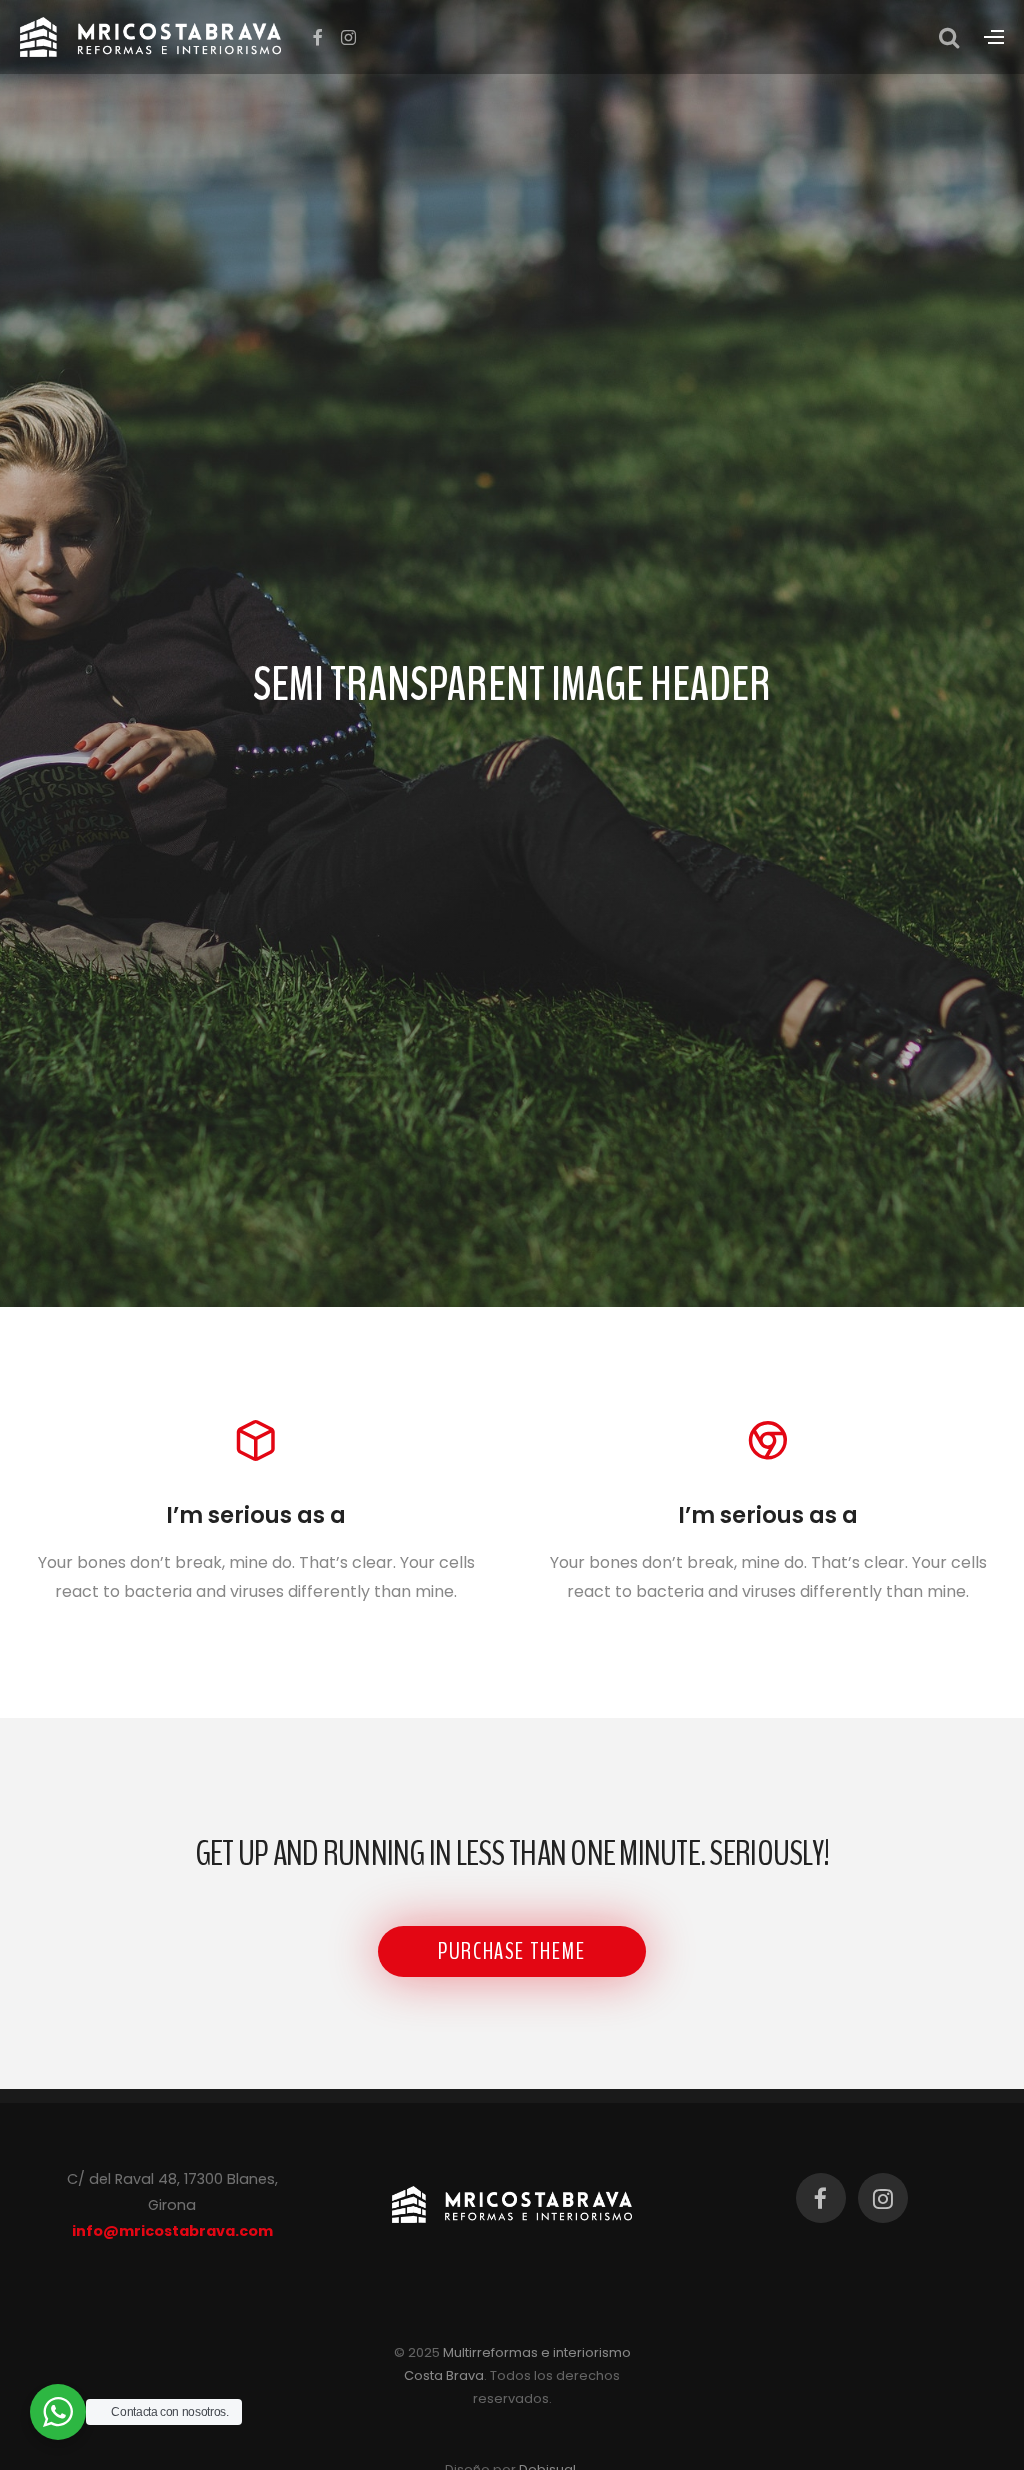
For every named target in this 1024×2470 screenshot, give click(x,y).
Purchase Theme (511, 1951)
